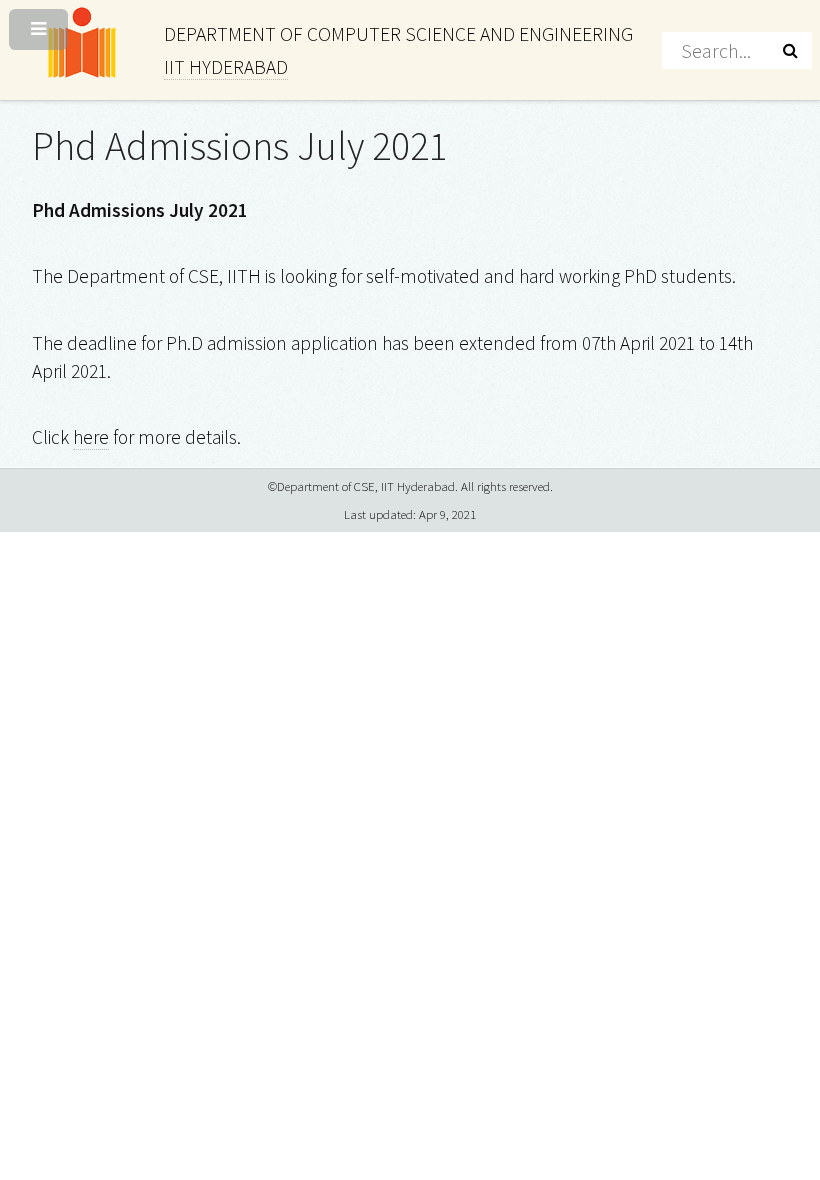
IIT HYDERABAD (226, 67)
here (91, 437)
